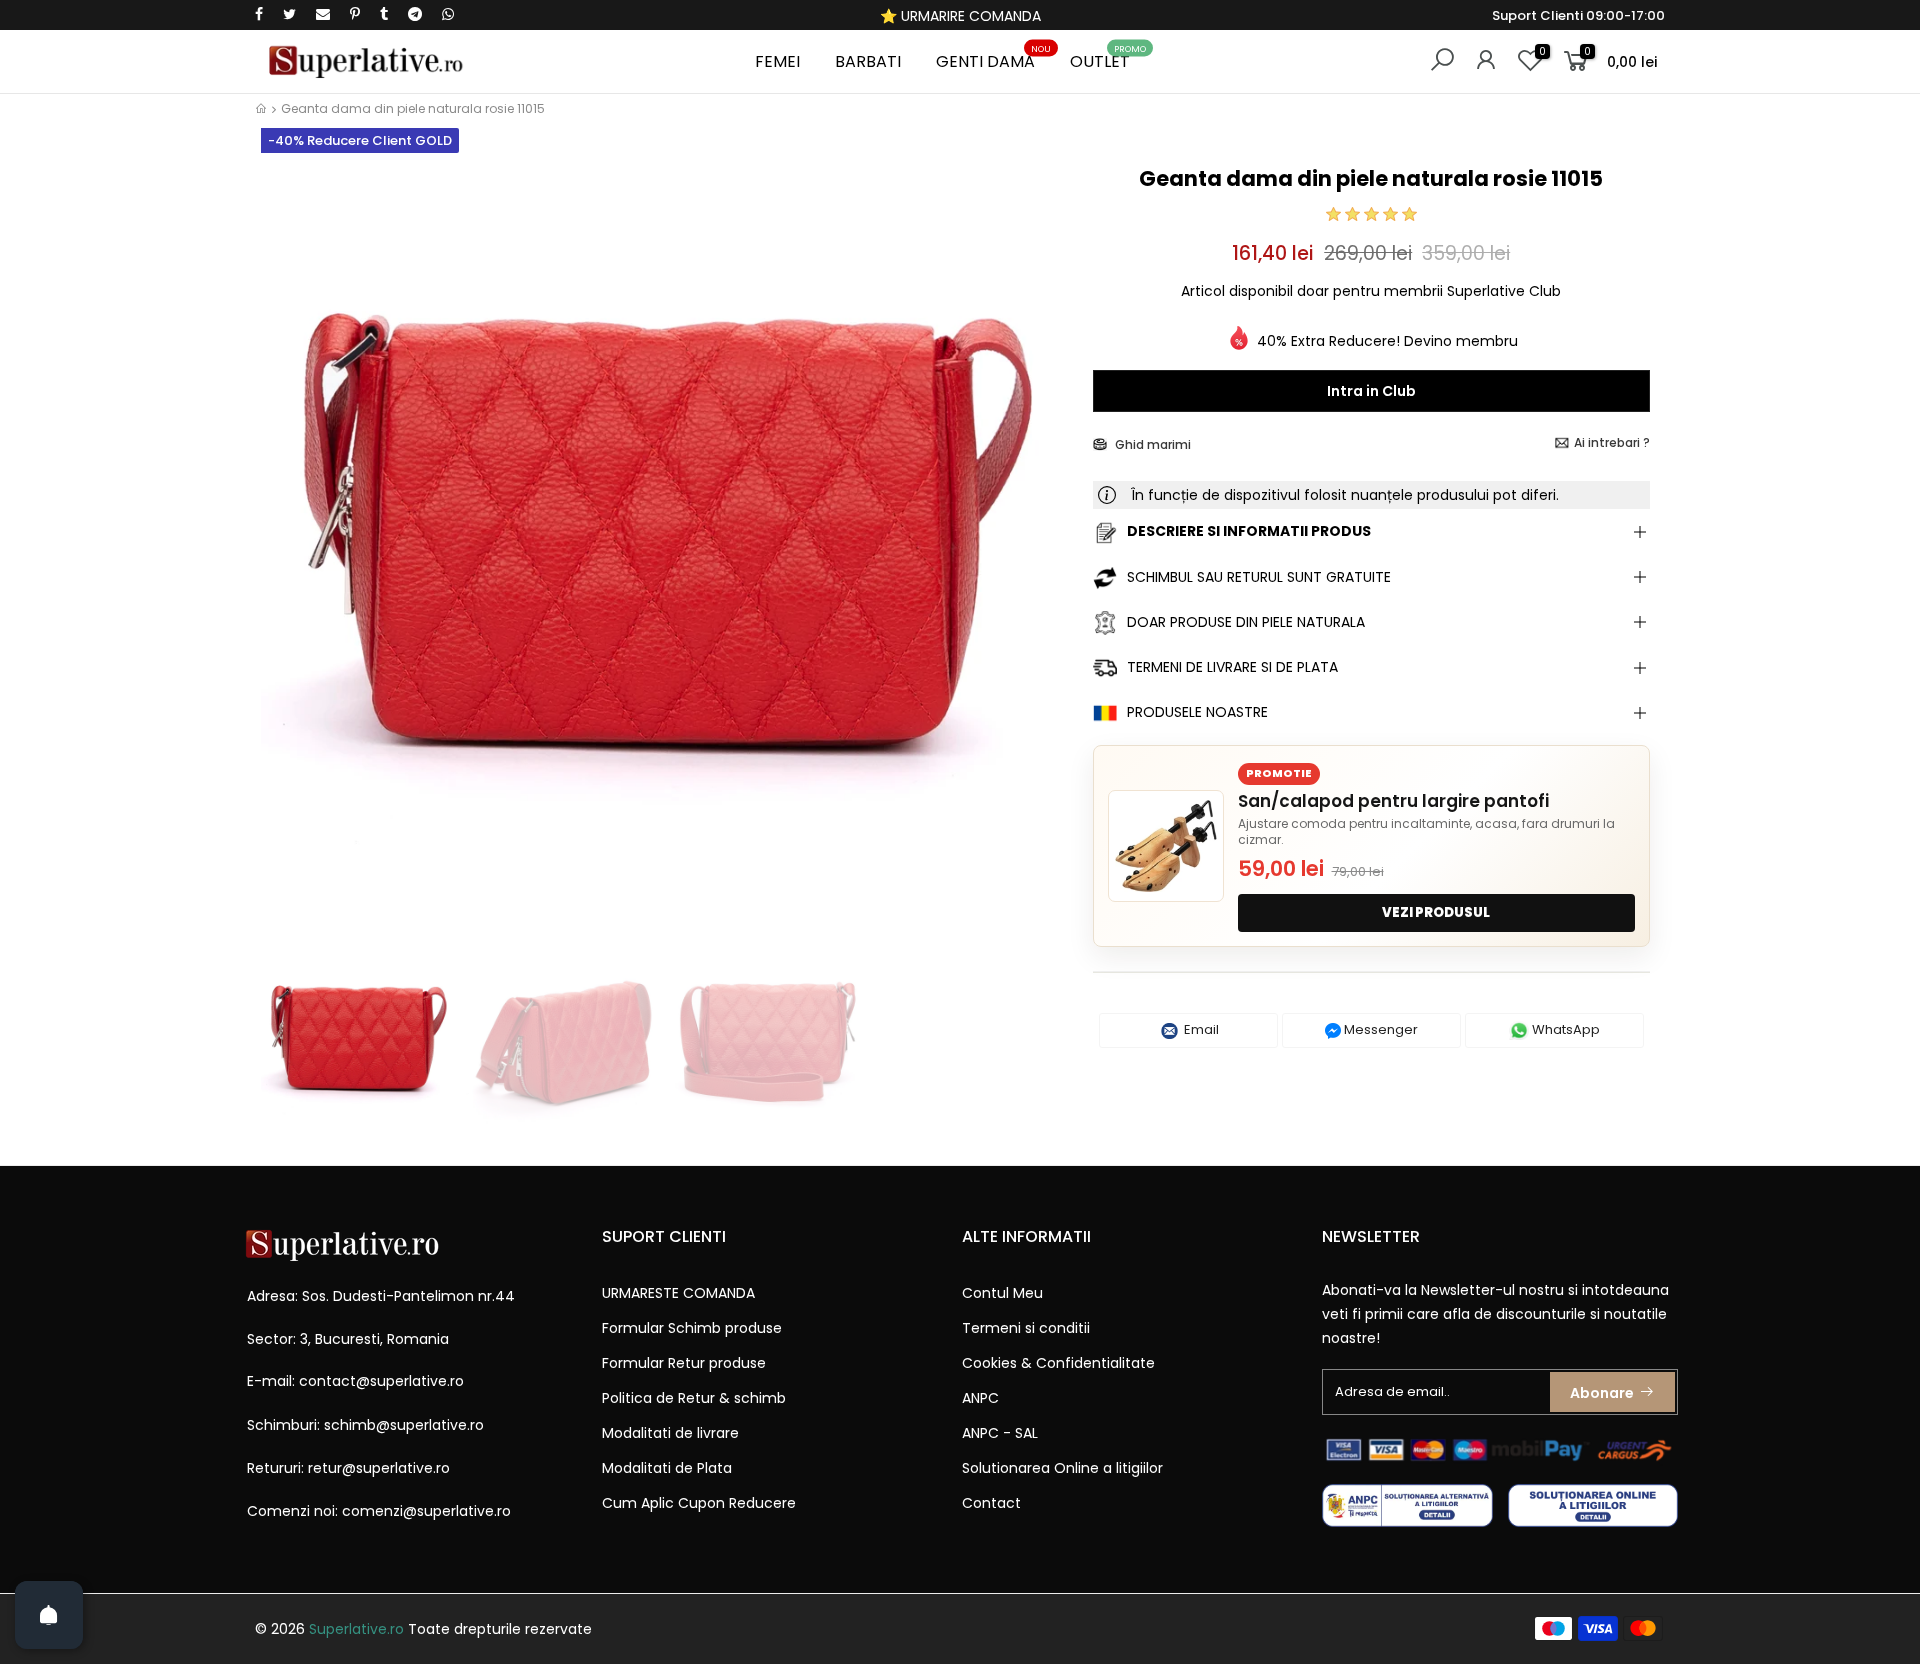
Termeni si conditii (1026, 1328)
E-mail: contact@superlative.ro (355, 1381)
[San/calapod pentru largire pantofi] (1166, 846)
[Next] (1043, 547)
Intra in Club (1371, 391)
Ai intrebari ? (1612, 442)
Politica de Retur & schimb (694, 1398)
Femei (777, 61)
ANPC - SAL (1000, 1433)
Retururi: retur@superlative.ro (348, 1468)
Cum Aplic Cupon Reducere (699, 1503)
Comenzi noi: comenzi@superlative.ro (379, 1511)
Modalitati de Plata (667, 1468)
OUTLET (1108, 58)
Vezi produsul (1436, 912)
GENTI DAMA (993, 58)
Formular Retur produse (684, 1363)
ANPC (980, 1398)
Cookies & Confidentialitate (1058, 1363)
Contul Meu (1002, 1293)
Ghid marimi (1151, 444)
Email (1200, 1029)
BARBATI (868, 61)
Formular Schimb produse (692, 1328)
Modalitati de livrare (670, 1433)
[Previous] (288, 547)
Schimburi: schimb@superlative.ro (365, 1425)
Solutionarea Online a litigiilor (1062, 1468)
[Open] (49, 1615)
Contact (991, 1503)
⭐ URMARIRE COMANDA (960, 16)
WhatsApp (1564, 1029)
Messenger (1379, 1029)
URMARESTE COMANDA (678, 1293)
